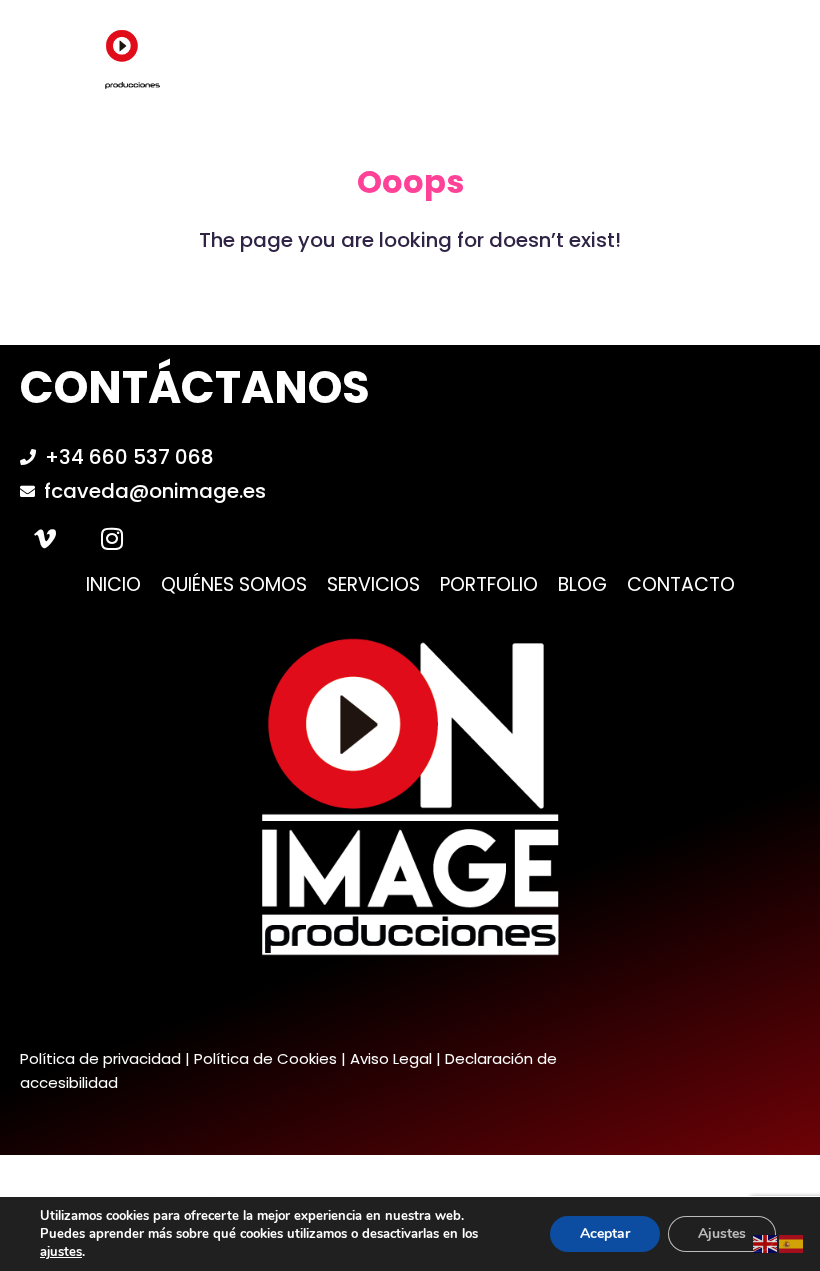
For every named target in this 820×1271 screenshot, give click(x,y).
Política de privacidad (100, 1058)
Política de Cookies (265, 1058)
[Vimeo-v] (45, 538)
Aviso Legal (391, 1058)
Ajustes (722, 1233)
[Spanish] (792, 1242)
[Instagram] (112, 538)
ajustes (61, 1252)
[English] (766, 1242)
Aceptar (605, 1233)
